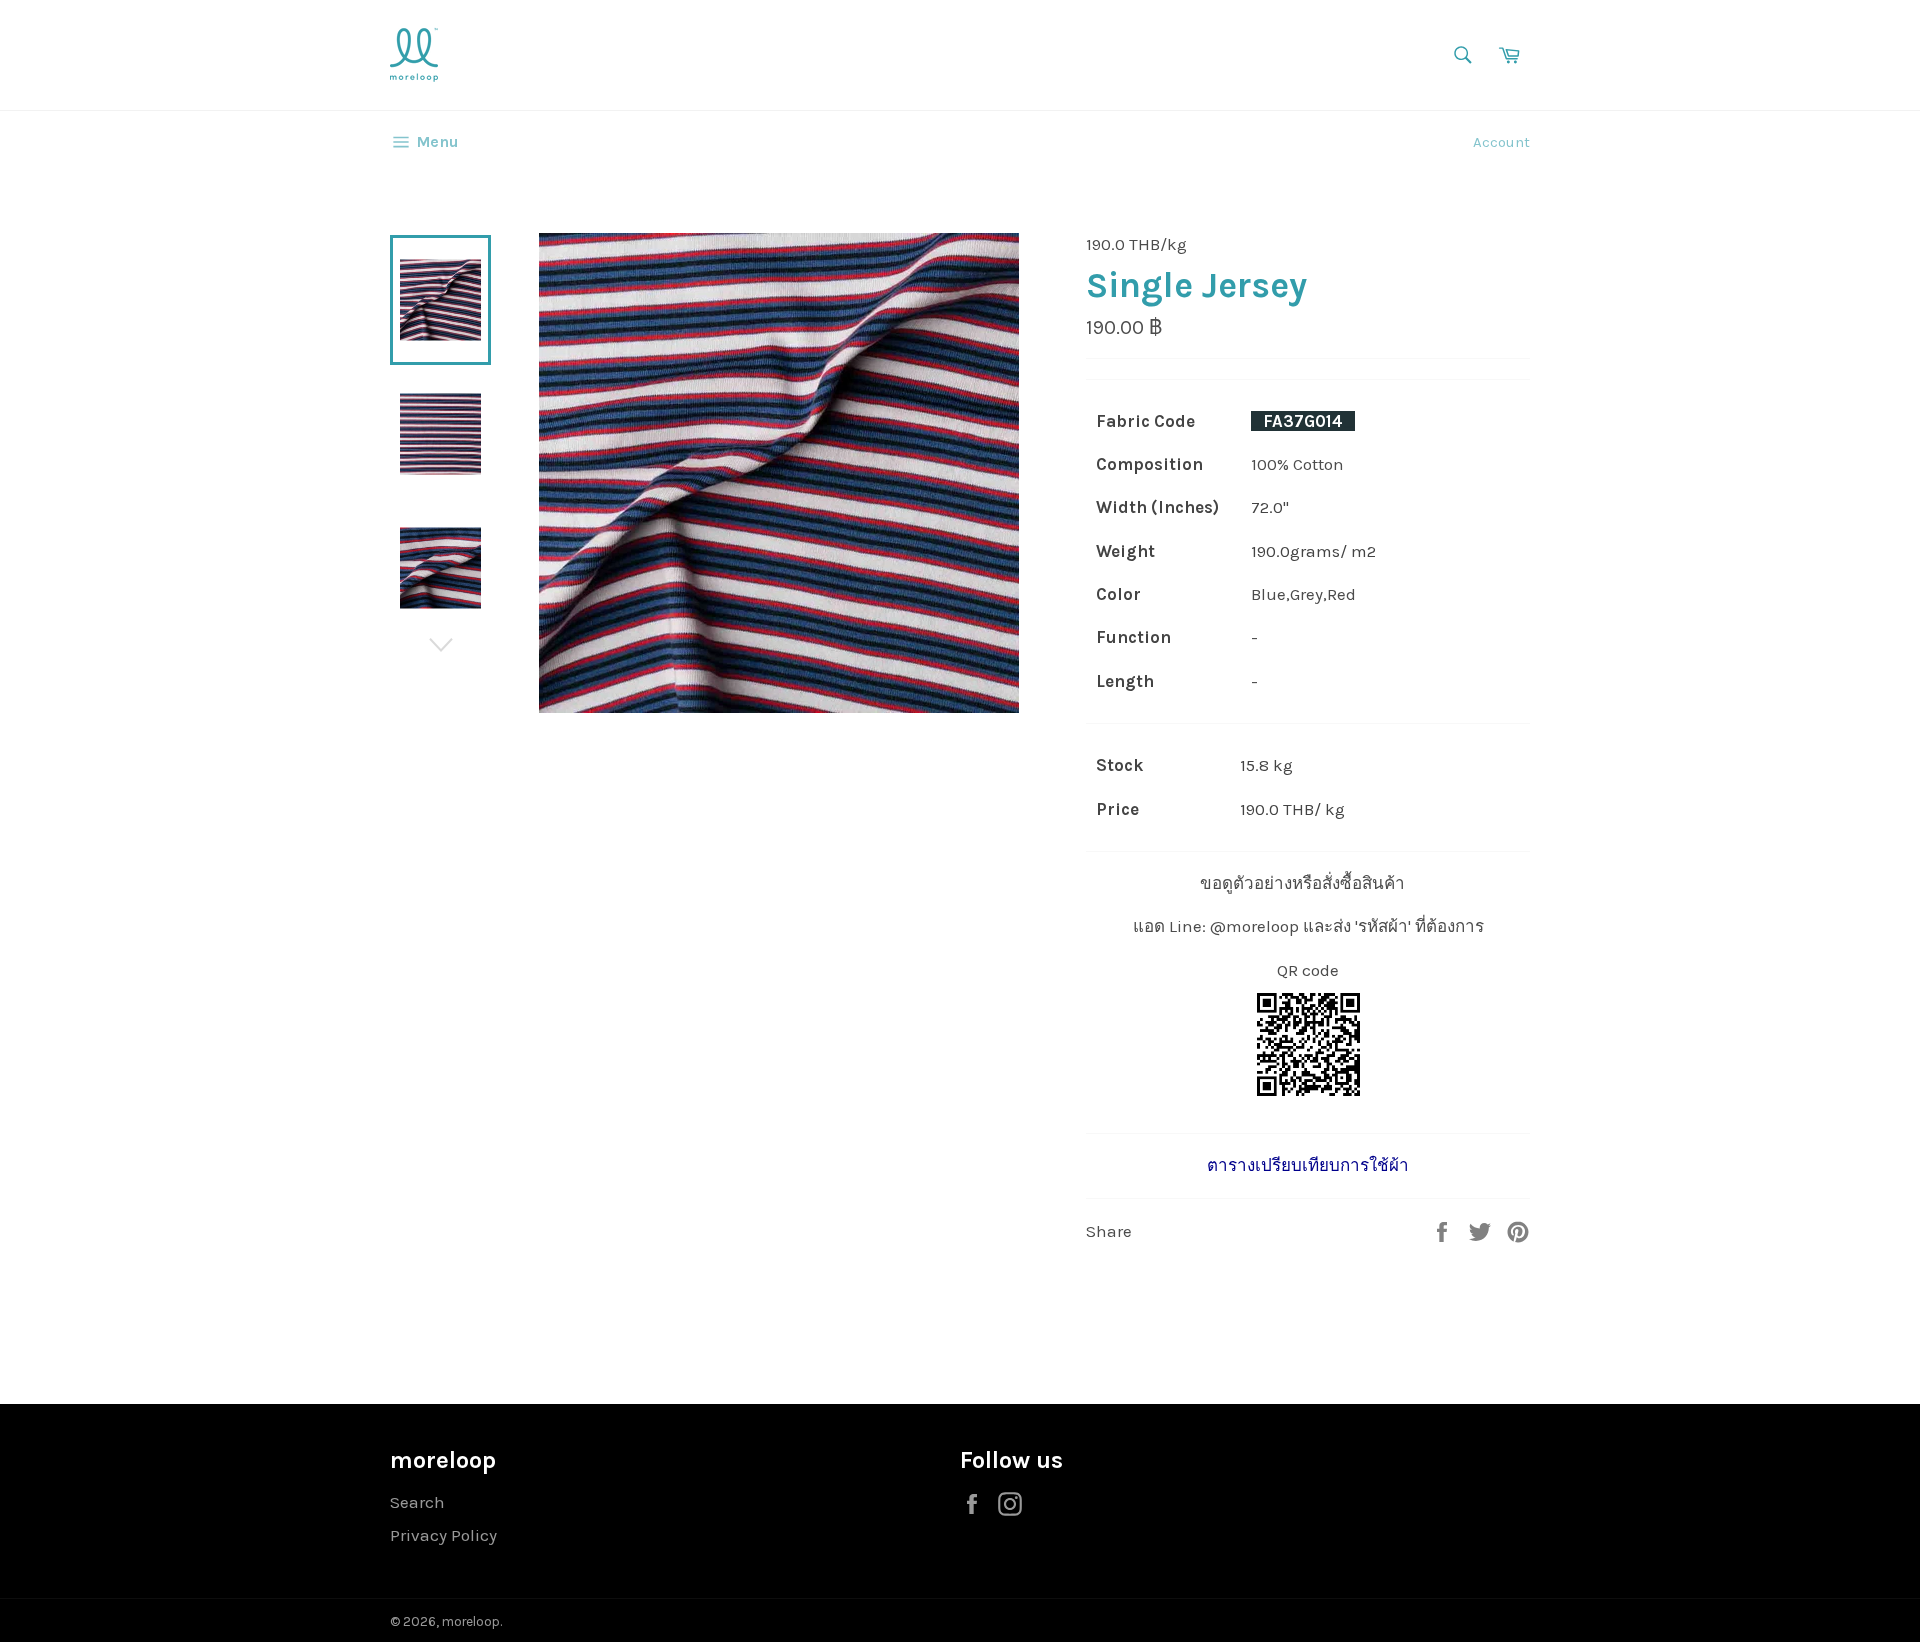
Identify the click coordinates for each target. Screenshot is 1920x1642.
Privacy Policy (443, 1535)
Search (417, 1502)
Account (1501, 142)
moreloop (471, 1621)
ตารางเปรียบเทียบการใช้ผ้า (1308, 1165)
